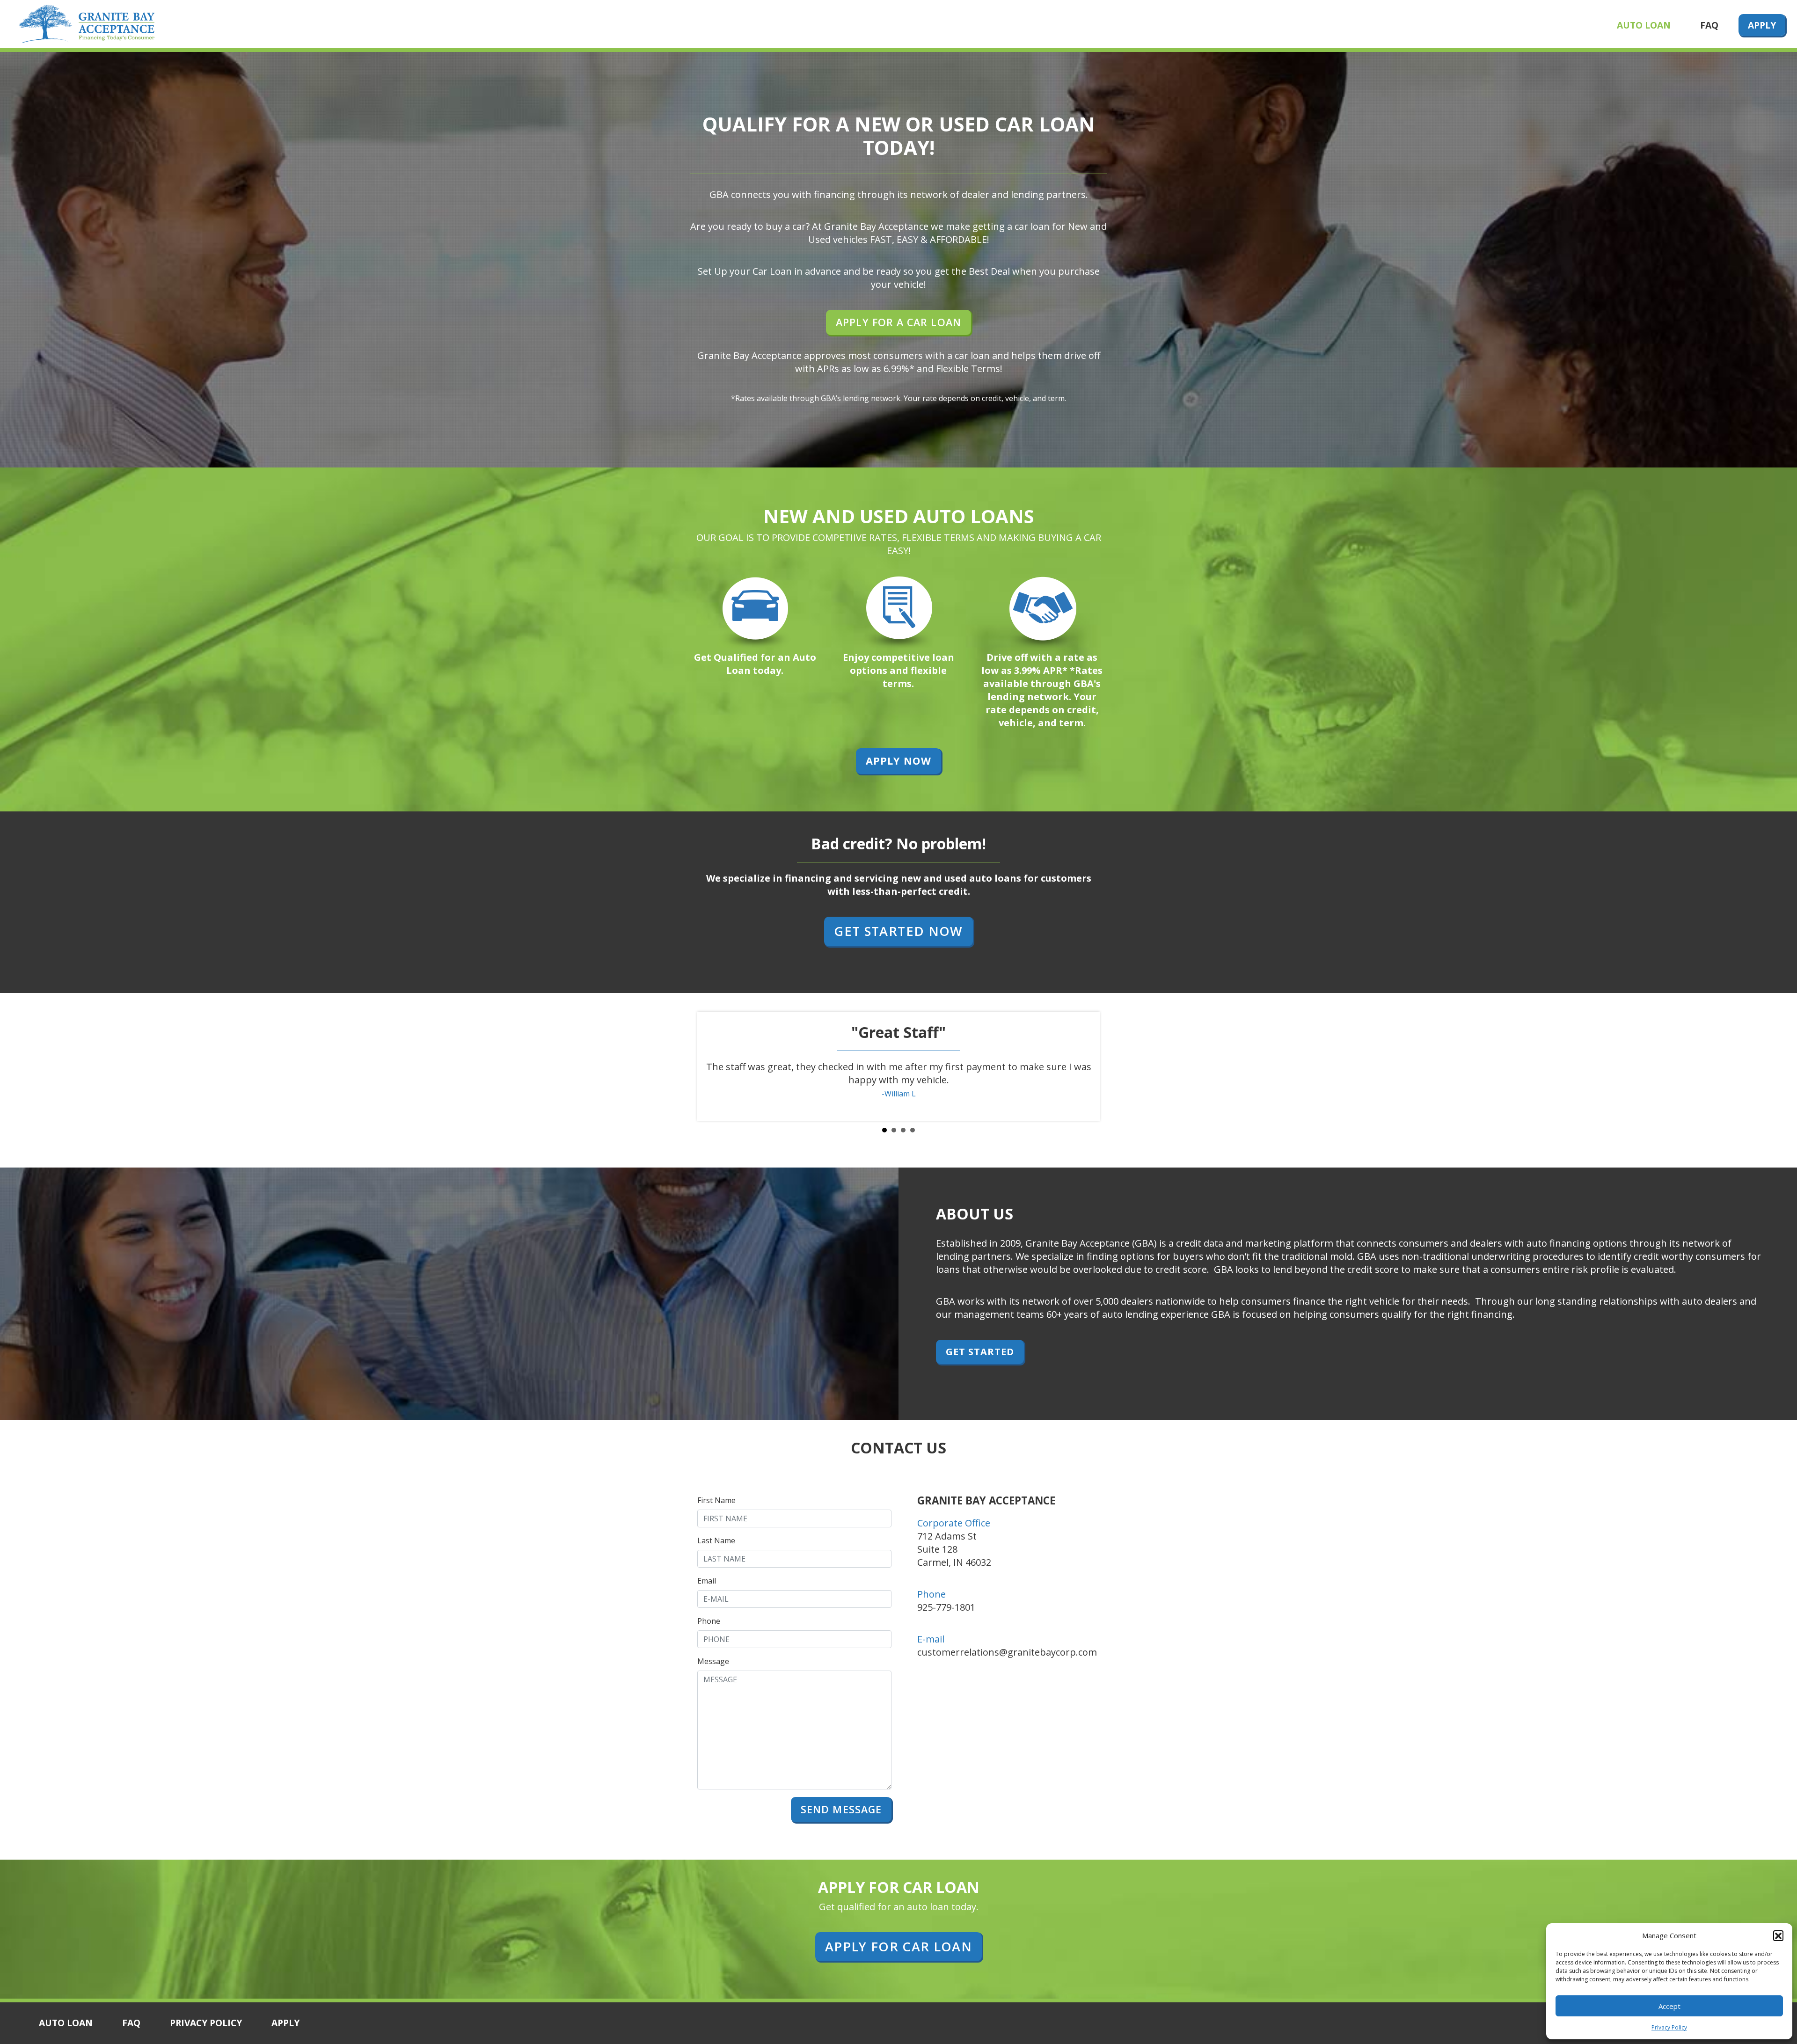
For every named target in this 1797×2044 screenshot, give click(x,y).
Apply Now (898, 761)
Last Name (716, 1540)
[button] (1778, 1935)
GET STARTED (980, 1352)
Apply (1762, 25)
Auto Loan (1644, 25)
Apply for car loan (898, 1946)
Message (713, 1661)
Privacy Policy (1669, 2027)
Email (707, 1581)
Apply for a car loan (898, 322)
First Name (716, 1500)
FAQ (1709, 25)
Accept (1669, 2006)
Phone (709, 1621)
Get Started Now (898, 931)
